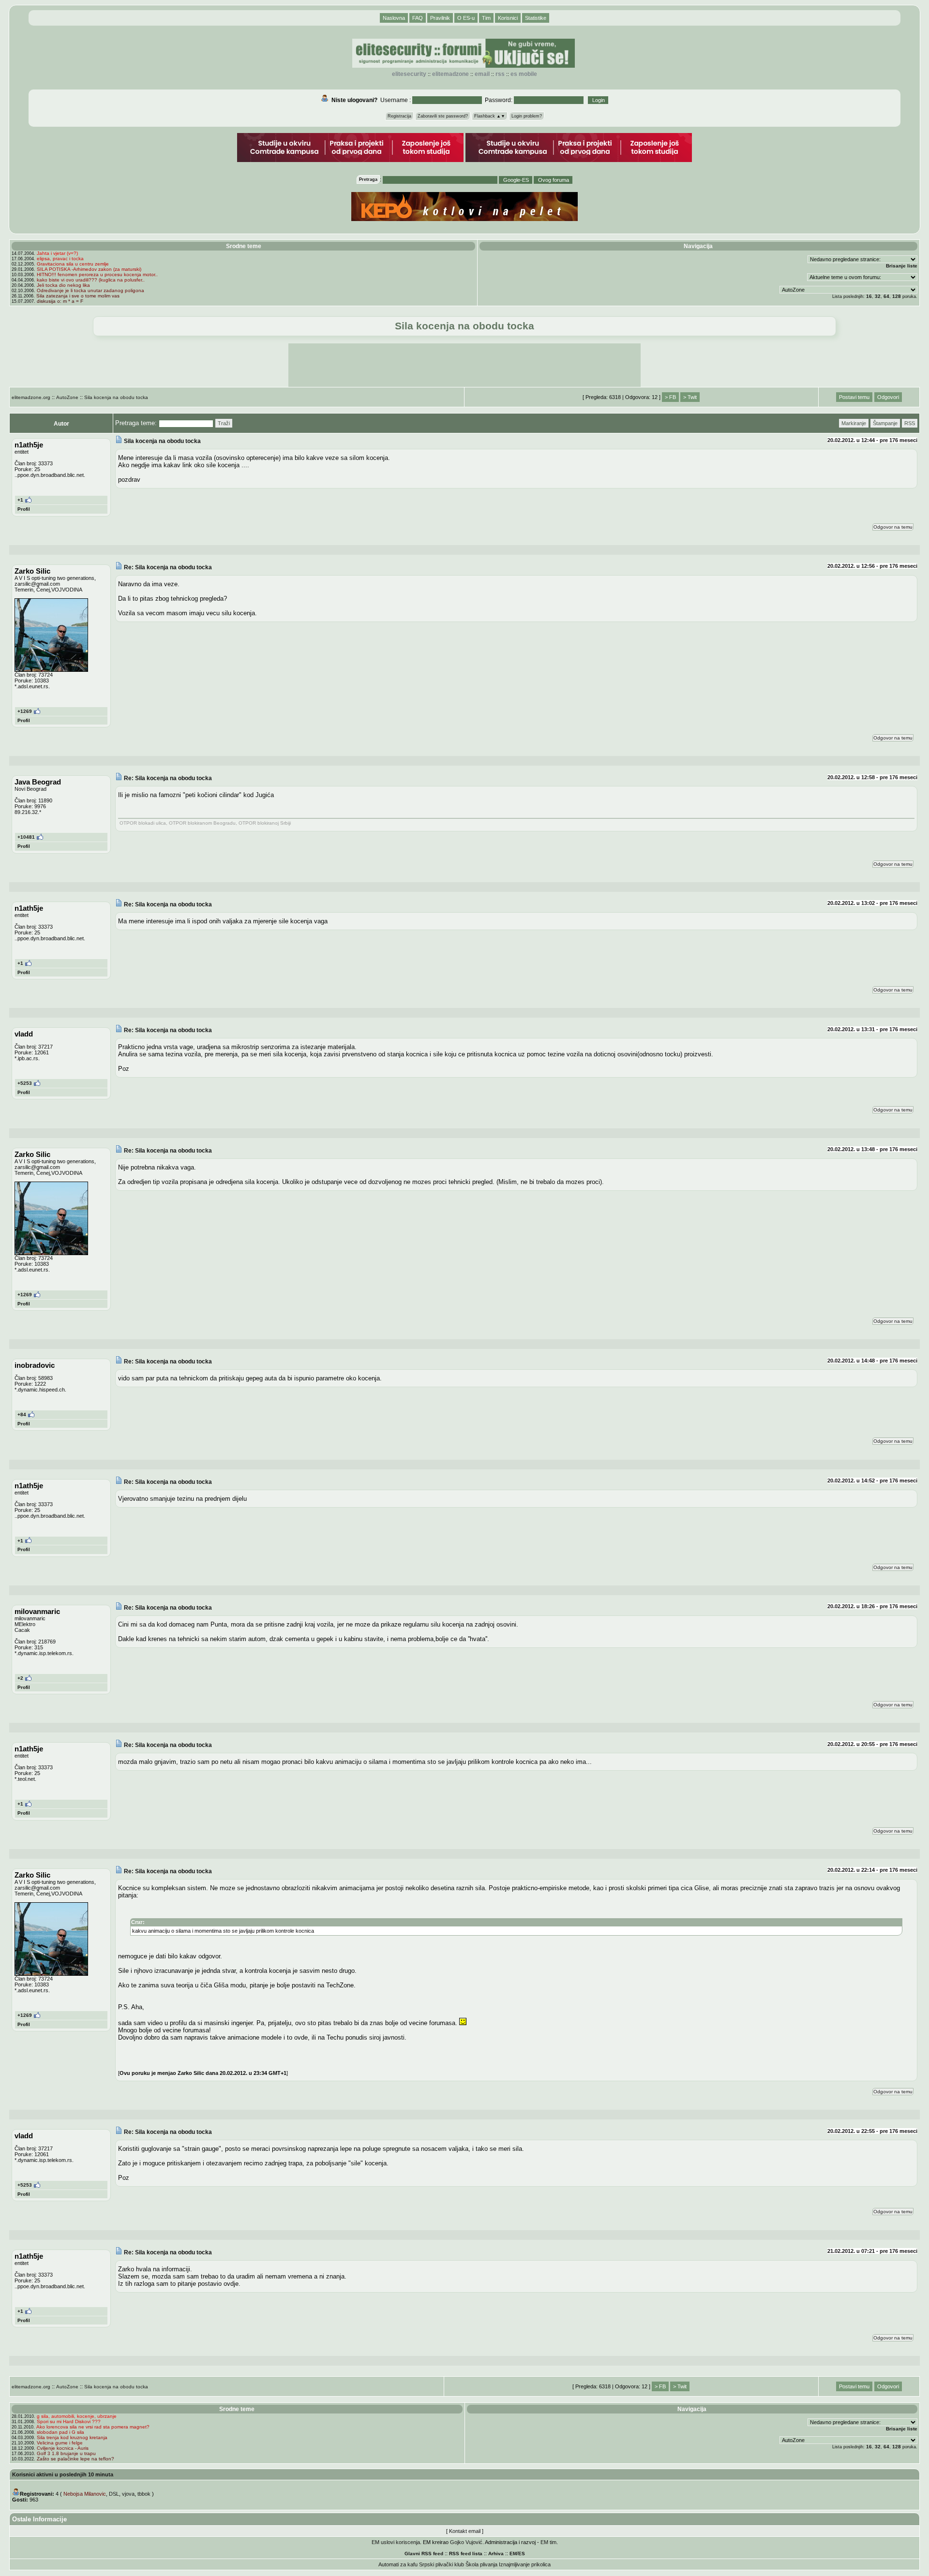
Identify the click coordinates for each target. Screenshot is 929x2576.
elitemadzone (450, 74)
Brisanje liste (902, 266)
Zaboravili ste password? (443, 116)
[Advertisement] (464, 365)
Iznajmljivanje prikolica (525, 2564)
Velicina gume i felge (60, 2443)
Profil (24, 509)
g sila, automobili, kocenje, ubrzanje (77, 2416)
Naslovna (394, 18)
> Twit (690, 397)
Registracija (399, 116)
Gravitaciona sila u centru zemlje (73, 264)
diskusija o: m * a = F (60, 301)
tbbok (144, 2494)
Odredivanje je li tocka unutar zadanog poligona (90, 290)
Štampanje (885, 423)
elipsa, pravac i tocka (60, 259)
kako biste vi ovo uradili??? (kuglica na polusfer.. (91, 280)
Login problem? (527, 116)
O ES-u (466, 18)
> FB (670, 397)
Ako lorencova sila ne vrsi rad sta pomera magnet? (93, 2427)
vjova (128, 2494)
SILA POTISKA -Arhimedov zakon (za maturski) (89, 269)
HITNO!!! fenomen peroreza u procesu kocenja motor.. (97, 274)
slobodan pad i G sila (60, 2432)
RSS (500, 74)
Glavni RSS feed (424, 2554)
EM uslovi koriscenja (396, 2542)
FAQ (418, 18)
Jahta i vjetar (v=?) (57, 253)
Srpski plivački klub (442, 2564)
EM (513, 2554)
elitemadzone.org (31, 397)
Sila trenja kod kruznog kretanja (72, 2437)
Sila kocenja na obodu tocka (116, 397)
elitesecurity (409, 74)
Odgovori (888, 397)
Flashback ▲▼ (490, 116)
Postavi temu (854, 397)
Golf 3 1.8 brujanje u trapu (66, 2453)
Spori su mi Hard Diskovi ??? (69, 2421)
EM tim (548, 2542)
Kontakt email (465, 2531)
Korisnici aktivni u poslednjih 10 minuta (63, 2474)
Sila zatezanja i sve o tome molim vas (78, 296)
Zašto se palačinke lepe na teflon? (75, 2459)
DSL (114, 2494)
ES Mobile (524, 74)
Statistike (536, 18)
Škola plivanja (481, 2564)
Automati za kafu (398, 2564)
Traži (224, 423)
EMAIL (482, 74)
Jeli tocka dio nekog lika (63, 285)
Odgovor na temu (893, 527)
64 (886, 296)
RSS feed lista (466, 2554)
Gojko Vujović (466, 2542)
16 (869, 296)
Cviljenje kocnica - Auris (63, 2448)
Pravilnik (440, 18)
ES (522, 2554)
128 (897, 296)
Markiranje (854, 423)
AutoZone (67, 397)
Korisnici (508, 18)
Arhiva (496, 2554)
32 (878, 296)
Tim (486, 18)
